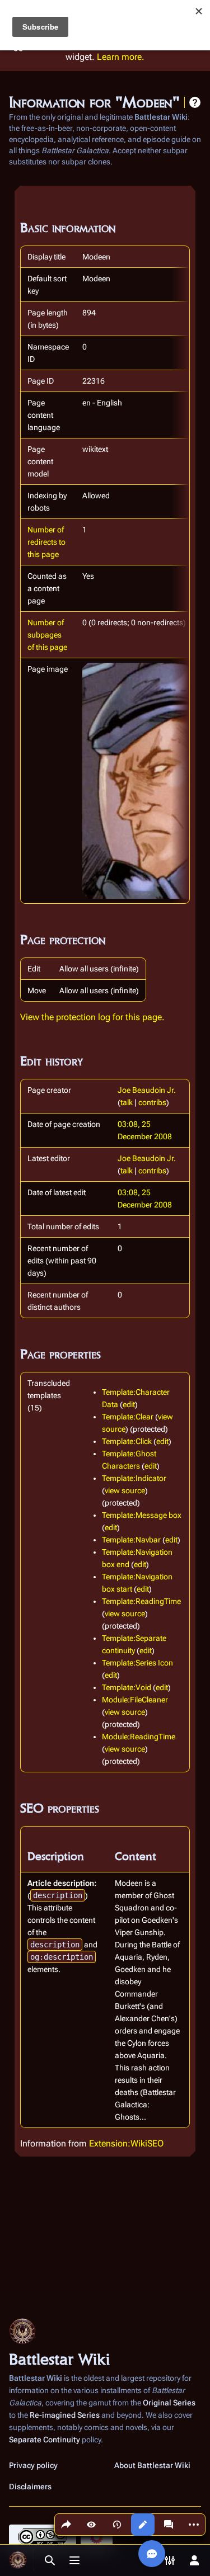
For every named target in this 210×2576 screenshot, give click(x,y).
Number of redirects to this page (46, 542)
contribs (152, 1102)
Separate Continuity (45, 2440)
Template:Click (127, 1441)
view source (125, 1490)
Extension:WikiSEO (126, 2143)
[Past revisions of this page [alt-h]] (117, 2525)
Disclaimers (30, 2487)
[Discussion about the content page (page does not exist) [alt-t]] (169, 2525)
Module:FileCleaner (135, 1700)
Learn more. (121, 57)
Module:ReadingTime (139, 1737)
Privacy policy (33, 2465)
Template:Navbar (131, 1540)
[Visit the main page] (18, 2560)
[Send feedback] (152, 2554)
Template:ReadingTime (141, 1601)
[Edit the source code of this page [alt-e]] (143, 2525)
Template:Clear (128, 1417)
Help (195, 102)
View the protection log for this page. (92, 1017)
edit (129, 1404)
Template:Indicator (134, 1478)
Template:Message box (142, 1515)
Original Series (169, 2403)
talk (127, 1102)
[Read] (91, 2525)
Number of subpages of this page (47, 635)
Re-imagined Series (65, 2415)
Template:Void (127, 1687)
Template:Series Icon (137, 1663)
